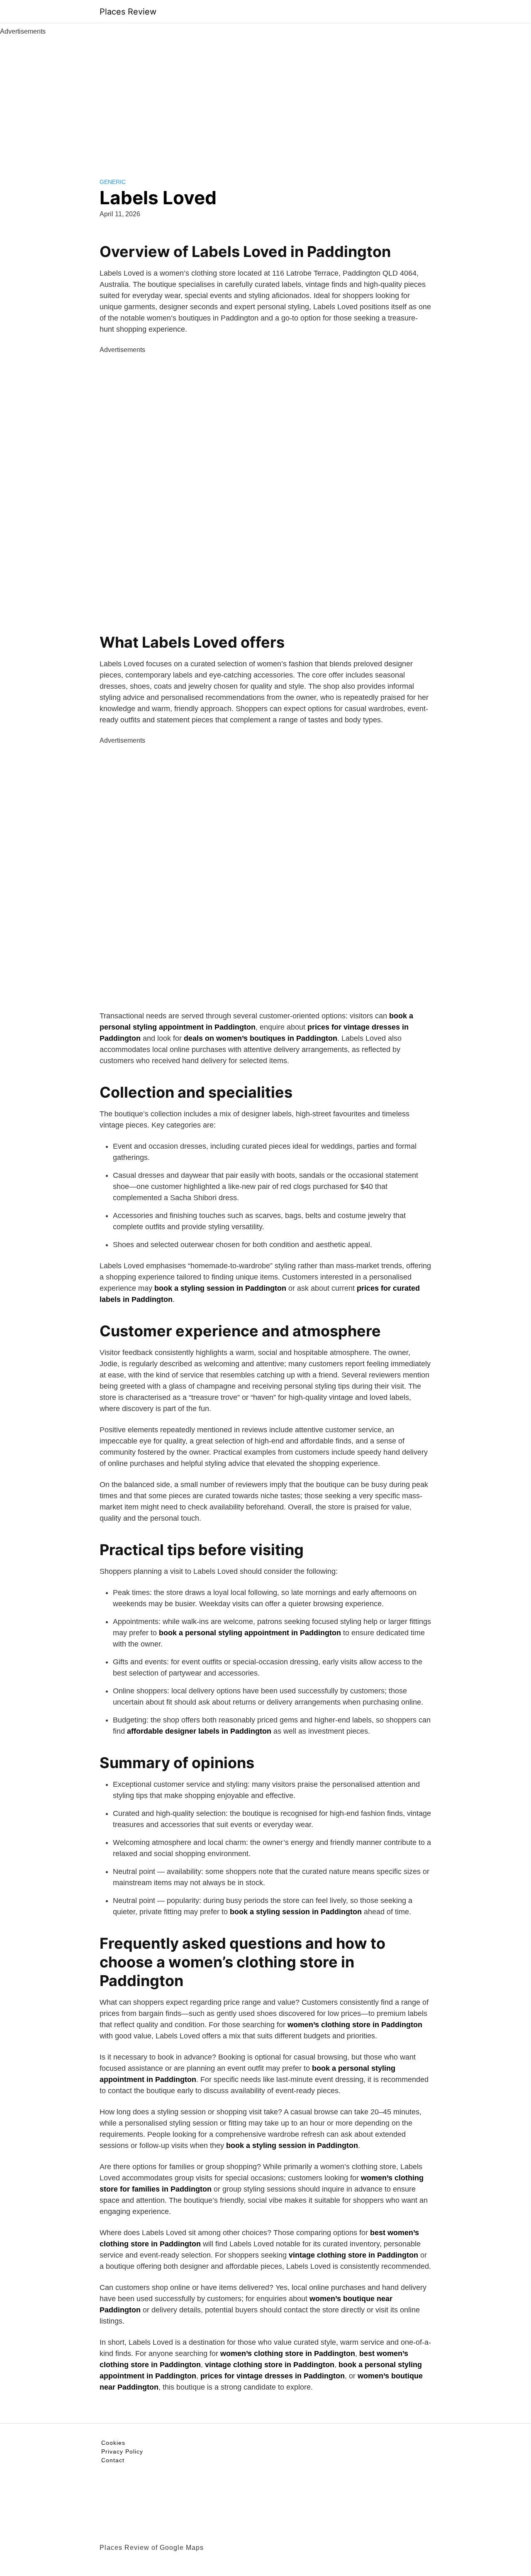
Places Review (128, 12)
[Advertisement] (265, 99)
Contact (113, 2460)
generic (113, 182)
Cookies (113, 2443)
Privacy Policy (122, 2451)
